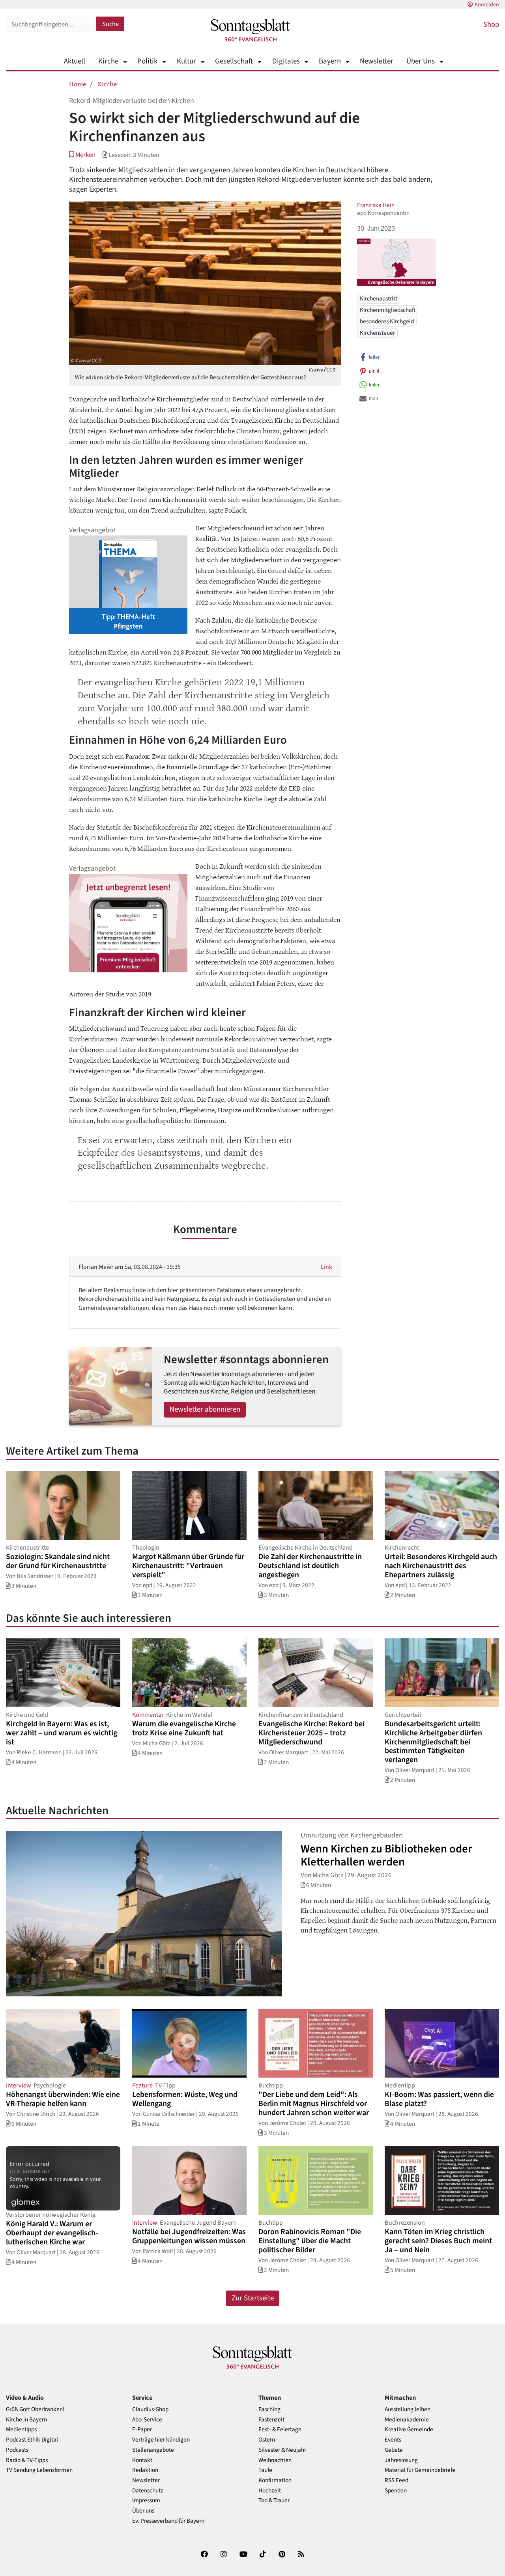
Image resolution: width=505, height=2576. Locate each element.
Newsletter (377, 61)
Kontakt (142, 2460)
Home (78, 84)
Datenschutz (148, 2491)
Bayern (330, 61)
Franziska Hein (376, 205)
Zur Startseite (253, 2298)
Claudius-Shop (150, 2409)
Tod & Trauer (274, 2500)
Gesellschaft (234, 61)
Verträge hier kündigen (161, 2440)
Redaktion (145, 2470)
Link (326, 1267)
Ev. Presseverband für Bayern (168, 2521)
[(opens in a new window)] (204, 2556)
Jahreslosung (401, 2460)
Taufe (265, 2470)
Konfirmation (275, 2480)
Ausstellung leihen (408, 2409)
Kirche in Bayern (26, 2420)
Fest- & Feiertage (280, 2430)
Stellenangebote (153, 2450)
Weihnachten (275, 2460)
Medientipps (21, 2430)
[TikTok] (263, 2556)
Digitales (286, 61)
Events (393, 2440)
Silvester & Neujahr (282, 2450)
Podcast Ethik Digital (32, 2440)
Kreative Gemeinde (409, 2430)
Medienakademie (407, 2420)
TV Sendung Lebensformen (39, 2470)
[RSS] (301, 2556)
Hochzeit (270, 2491)
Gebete (394, 2450)
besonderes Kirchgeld (387, 321)
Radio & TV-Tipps (27, 2460)
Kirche (108, 61)
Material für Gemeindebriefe (420, 2470)
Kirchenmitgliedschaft (388, 310)
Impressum (146, 2500)
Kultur (186, 61)
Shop (491, 25)
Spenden (396, 2491)
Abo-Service (147, 2420)
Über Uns (421, 61)
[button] (82, 155)
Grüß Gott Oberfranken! (35, 2409)
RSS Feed (397, 2480)
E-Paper (142, 2430)
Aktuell (75, 61)
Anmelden (487, 5)
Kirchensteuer (377, 333)
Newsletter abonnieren (205, 1409)
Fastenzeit (271, 2420)
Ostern (267, 2440)
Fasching (269, 2409)
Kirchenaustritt (379, 298)
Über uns (143, 2511)
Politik (147, 61)
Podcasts (17, 2450)
